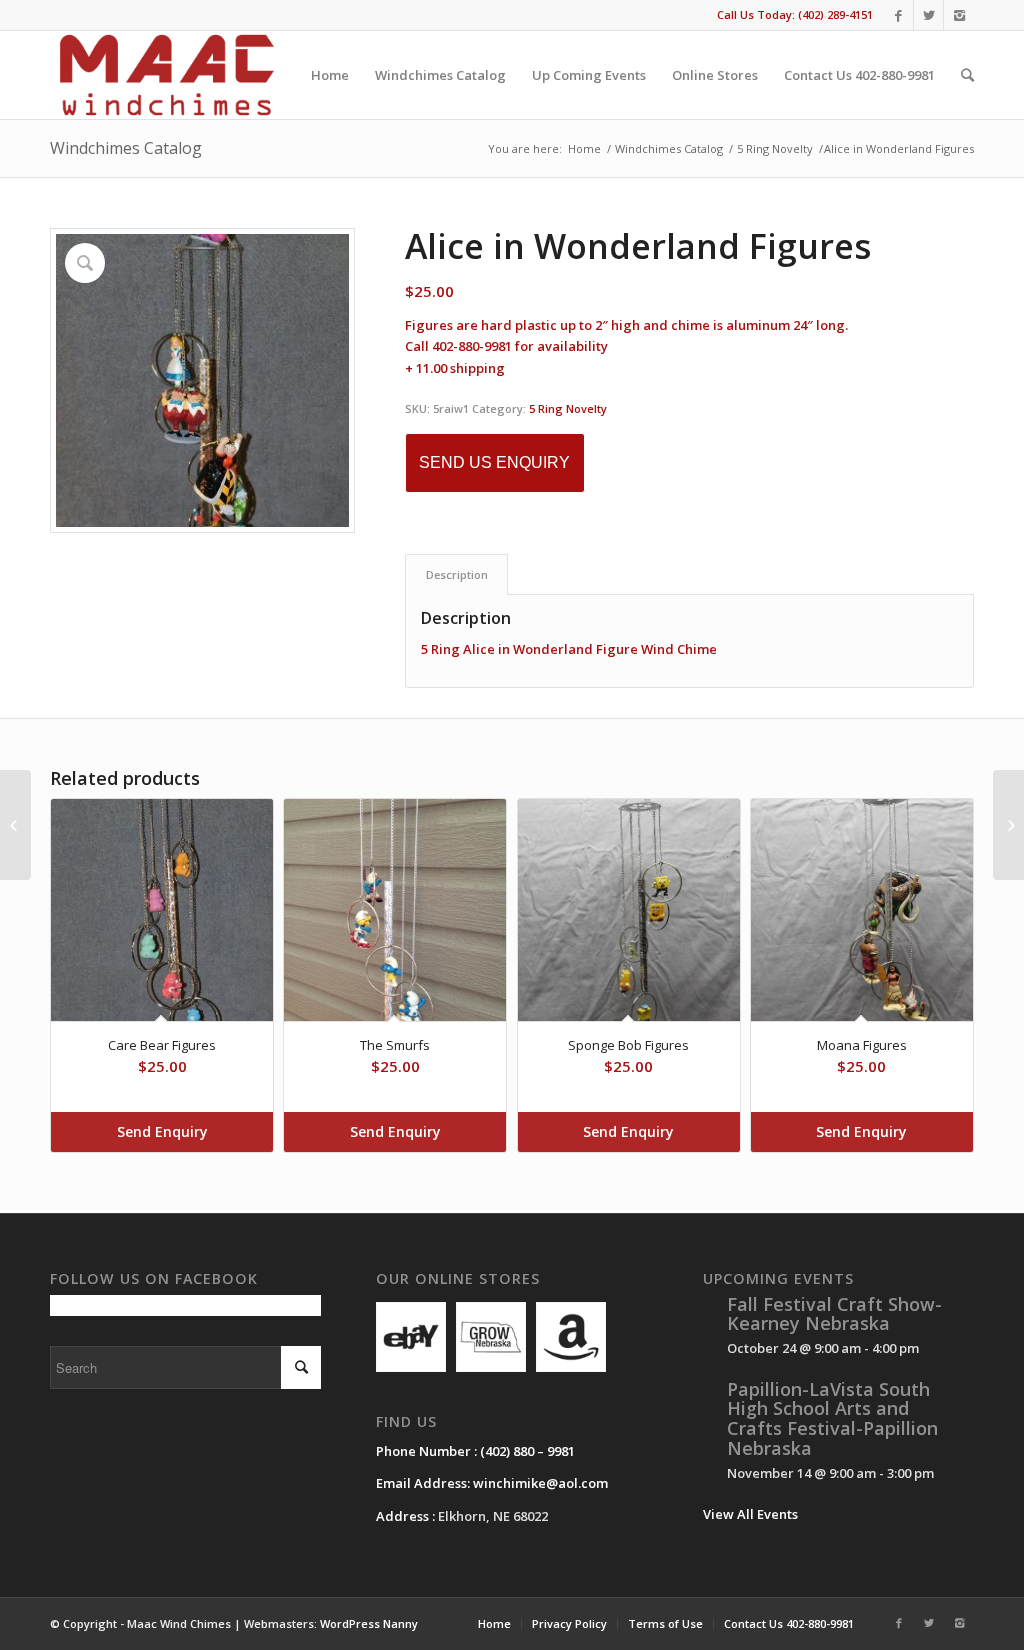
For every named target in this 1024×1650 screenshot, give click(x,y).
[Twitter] (928, 15)
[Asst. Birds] (15, 825)
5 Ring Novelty (775, 148)
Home (584, 148)
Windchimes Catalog (126, 148)
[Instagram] (959, 15)
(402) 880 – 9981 (527, 1451)
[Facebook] (898, 15)
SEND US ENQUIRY (494, 462)
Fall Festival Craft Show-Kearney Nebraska (834, 1314)
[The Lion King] (1008, 825)
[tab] (456, 574)
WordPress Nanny (369, 1623)
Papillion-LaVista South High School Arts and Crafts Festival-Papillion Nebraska (832, 1418)
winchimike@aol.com (540, 1483)
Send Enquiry (162, 1131)
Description (457, 574)
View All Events (750, 1514)
